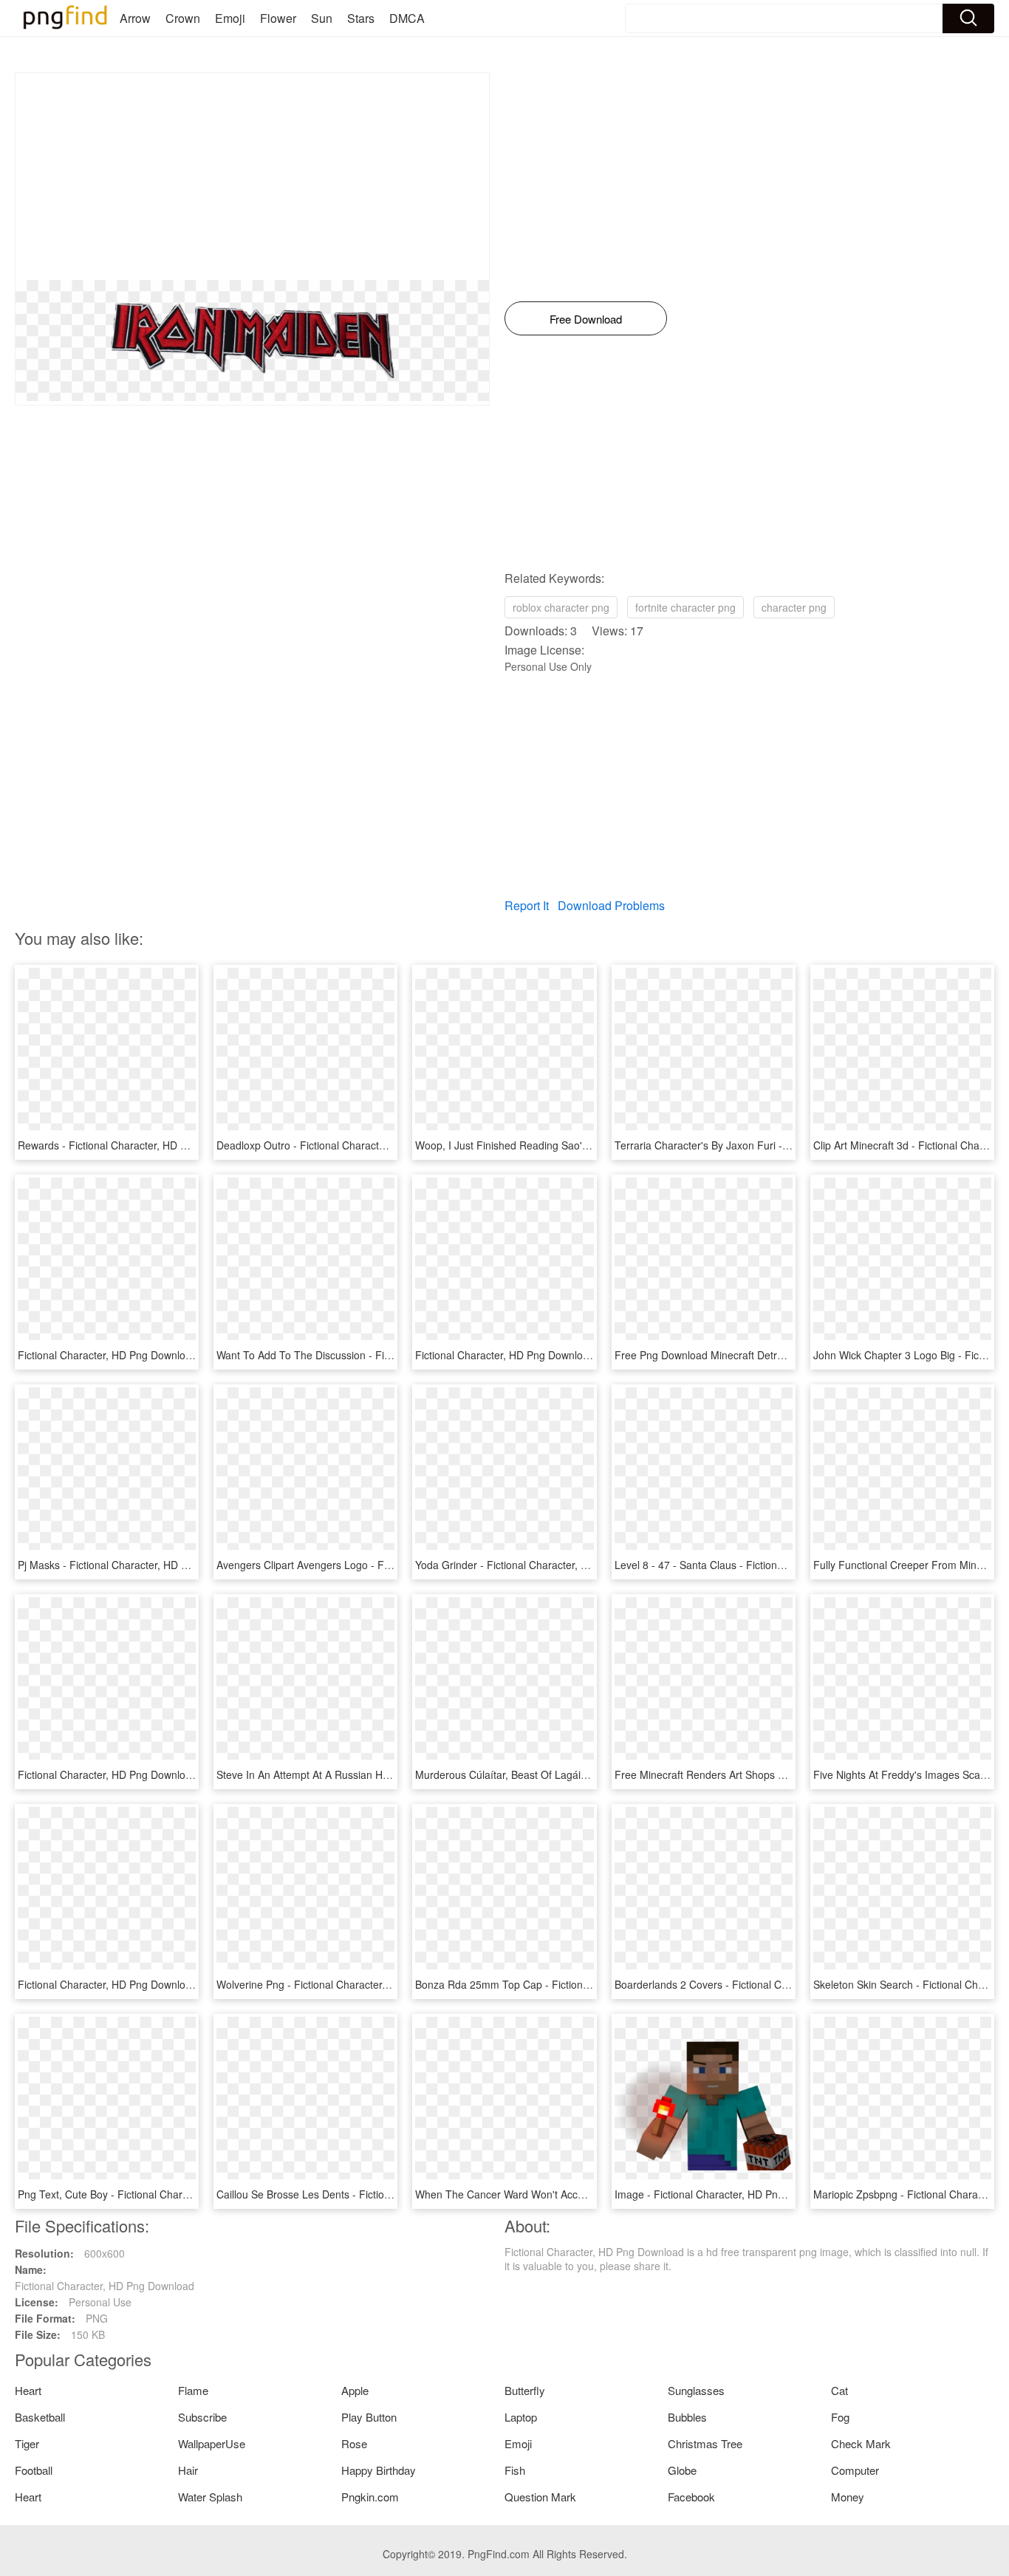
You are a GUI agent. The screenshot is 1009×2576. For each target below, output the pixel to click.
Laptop (521, 2417)
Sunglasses (696, 2390)
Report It (527, 905)
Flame (193, 2390)
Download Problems (611, 905)
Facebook (691, 2497)
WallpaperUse (212, 2443)
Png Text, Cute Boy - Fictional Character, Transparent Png (154, 2194)
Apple (355, 2390)
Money (848, 2497)
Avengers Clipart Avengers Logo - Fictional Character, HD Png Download (387, 1565)
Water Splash (210, 2497)
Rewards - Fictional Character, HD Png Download (133, 1145)
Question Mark (540, 2497)
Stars (361, 18)
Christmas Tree (705, 2443)
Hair (188, 2470)
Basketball (40, 2417)
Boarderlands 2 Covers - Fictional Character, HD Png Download (763, 1984)
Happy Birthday (379, 2470)
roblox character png (561, 607)
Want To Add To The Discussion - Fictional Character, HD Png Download (386, 1355)
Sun (322, 18)
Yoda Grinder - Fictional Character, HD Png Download (541, 1565)
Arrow (135, 18)
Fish (515, 2470)
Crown (183, 18)
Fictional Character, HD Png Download (107, 1355)
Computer (855, 2470)
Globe (682, 2470)
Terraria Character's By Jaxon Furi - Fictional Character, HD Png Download (790, 1145)
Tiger (27, 2443)
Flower (278, 18)
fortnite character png (685, 607)
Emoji (230, 18)
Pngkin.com (370, 2497)
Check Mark (861, 2443)
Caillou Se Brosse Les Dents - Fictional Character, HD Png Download (377, 2194)
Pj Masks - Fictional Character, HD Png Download (133, 1565)
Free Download (586, 319)
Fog (840, 2417)
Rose (354, 2443)
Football (34, 2470)
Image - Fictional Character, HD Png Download (724, 2194)
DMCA (407, 18)
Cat (839, 2390)
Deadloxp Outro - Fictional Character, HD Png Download (348, 1145)
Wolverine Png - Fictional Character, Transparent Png (341, 1984)
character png (794, 607)
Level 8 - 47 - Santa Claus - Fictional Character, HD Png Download (770, 1565)
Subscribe (202, 2417)
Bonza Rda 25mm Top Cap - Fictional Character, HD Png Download (573, 1984)
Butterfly (525, 2390)
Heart (28, 2390)
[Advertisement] (252, 177)
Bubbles (687, 2417)
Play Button (369, 2417)
